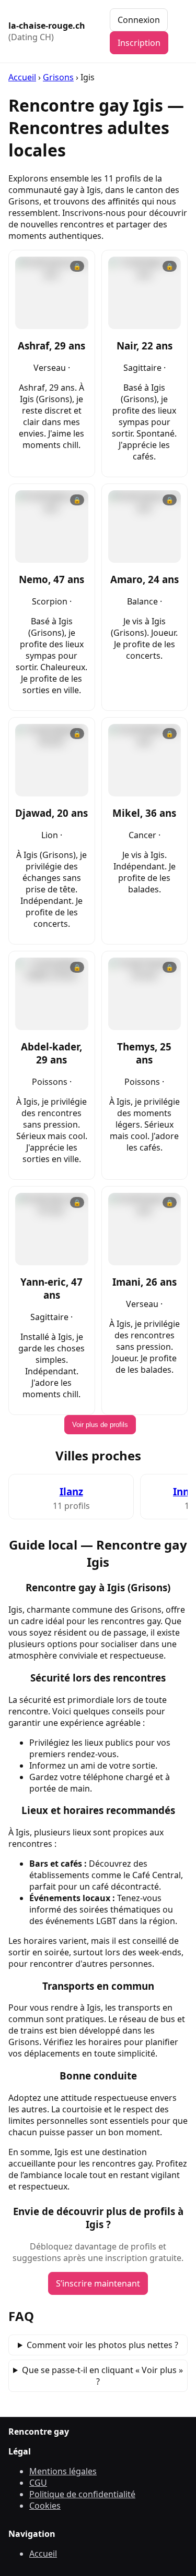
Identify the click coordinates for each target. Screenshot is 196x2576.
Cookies (45, 2506)
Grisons (58, 77)
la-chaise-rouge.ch (47, 31)
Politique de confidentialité (82, 2494)
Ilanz (71, 1491)
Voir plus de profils (100, 1425)
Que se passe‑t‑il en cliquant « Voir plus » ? (102, 2376)
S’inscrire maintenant (98, 2283)
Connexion (139, 20)
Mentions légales (63, 2471)
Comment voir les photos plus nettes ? (102, 2345)
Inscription (139, 43)
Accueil (22, 77)
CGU (38, 2483)
